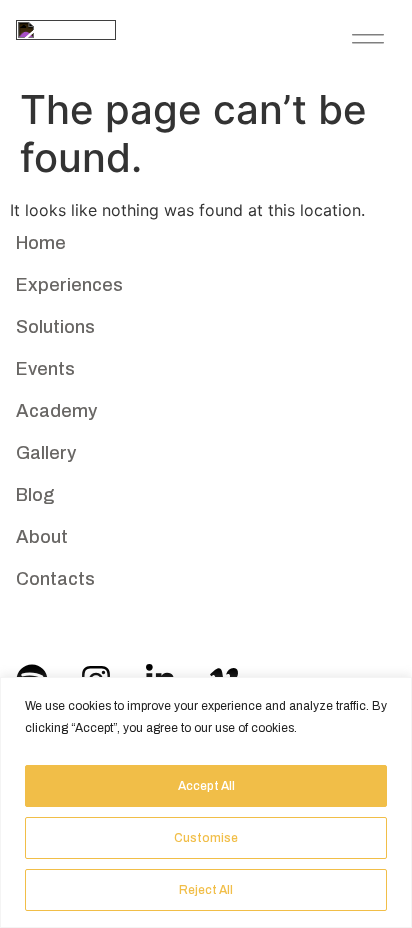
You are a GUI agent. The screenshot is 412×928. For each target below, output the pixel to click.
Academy (56, 411)
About (42, 537)
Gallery (46, 453)
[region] (206, 802)
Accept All (206, 786)
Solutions (55, 327)
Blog (35, 495)
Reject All (206, 890)
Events (45, 369)
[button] (368, 36)
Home (41, 243)
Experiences (69, 285)
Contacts (55, 579)
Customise (206, 838)
